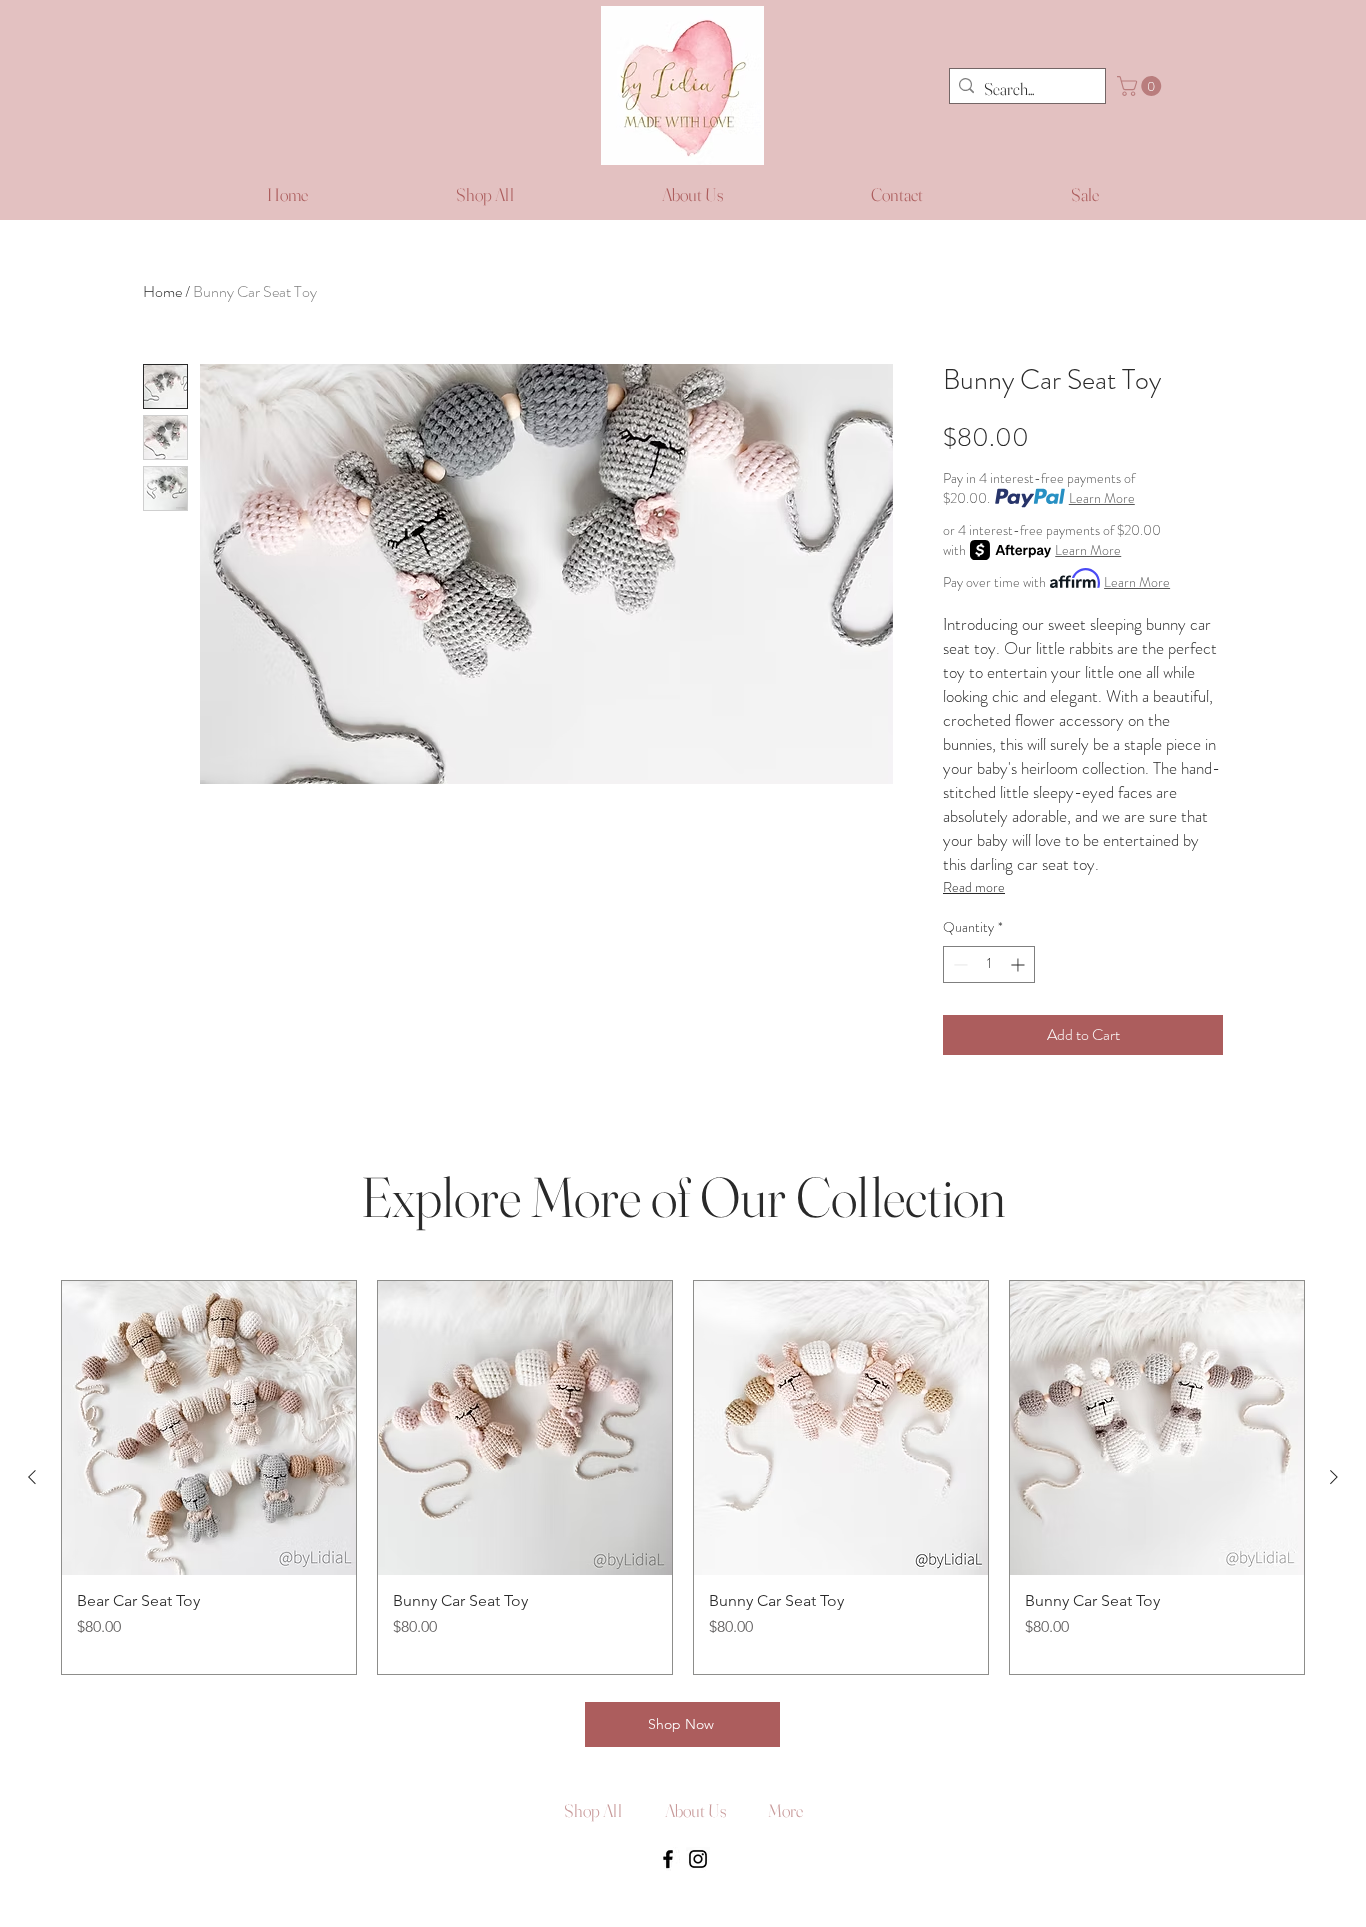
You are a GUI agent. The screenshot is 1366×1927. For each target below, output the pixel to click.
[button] (1141, 86)
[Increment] (1019, 964)
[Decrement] (958, 964)
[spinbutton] (989, 964)
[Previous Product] (32, 1477)
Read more (974, 887)
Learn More (1102, 498)
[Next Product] (1334, 1477)
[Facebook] (668, 1859)
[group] (683, 1477)
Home (162, 291)
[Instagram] (698, 1859)
